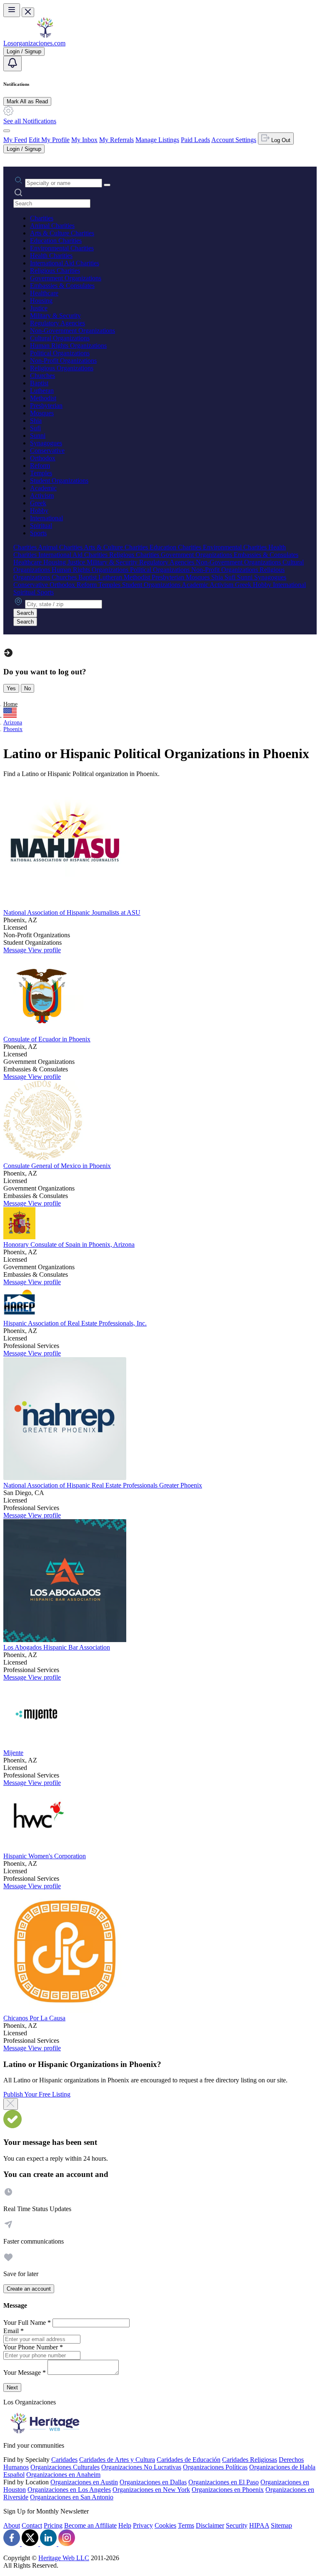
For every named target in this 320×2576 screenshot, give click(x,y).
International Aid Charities (65, 263)
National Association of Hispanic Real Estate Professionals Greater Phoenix (103, 1485)
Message (16, 950)
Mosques (42, 413)
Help (125, 2525)
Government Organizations (66, 278)
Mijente (13, 1753)
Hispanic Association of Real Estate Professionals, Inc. (75, 1323)
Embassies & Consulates (62, 286)
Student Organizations (59, 481)
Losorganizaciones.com (34, 43)
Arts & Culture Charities (62, 233)
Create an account (29, 2289)
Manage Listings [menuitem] (157, 140)
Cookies (165, 2525)
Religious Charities (55, 271)
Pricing (53, 2525)
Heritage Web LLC (64, 2558)
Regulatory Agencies (57, 323)
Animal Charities (52, 226)
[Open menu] (12, 10)
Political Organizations (60, 353)
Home (10, 704)
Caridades (64, 2460)
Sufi (35, 428)
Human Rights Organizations (68, 346)
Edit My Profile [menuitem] (49, 140)
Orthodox (43, 458)
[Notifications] (12, 64)
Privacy (143, 2525)
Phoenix (13, 729)
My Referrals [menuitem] (116, 140)
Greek (38, 503)
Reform (40, 466)
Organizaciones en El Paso (224, 2482)
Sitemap (281, 2525)
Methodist (43, 398)
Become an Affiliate (90, 2525)
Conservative (47, 451)
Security (237, 2525)
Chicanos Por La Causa (34, 2018)
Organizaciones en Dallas (153, 2482)
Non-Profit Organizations (63, 361)
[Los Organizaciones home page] (45, 36)
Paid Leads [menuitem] (195, 140)
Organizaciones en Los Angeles (69, 2490)
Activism (42, 495)
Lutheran (42, 391)
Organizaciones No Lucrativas (141, 2467)
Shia (36, 421)
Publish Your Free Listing (37, 2094)
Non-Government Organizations (72, 331)
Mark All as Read (27, 101)
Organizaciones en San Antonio (72, 2497)
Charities (42, 218)
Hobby (39, 510)
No (27, 688)
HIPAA (259, 2525)
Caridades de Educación (189, 2460)
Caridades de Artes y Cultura (117, 2460)
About (12, 2525)
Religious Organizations (62, 368)
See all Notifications (30, 121)
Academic (43, 488)
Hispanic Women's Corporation (45, 1856)
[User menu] (7, 131)
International (46, 518)
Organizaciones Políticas (215, 2467)
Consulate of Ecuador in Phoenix (47, 1039)
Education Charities (56, 241)
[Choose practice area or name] (107, 185)
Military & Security (55, 316)
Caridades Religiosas (250, 2460)
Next (12, 2388)
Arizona (13, 723)
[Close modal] (11, 2104)
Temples (41, 473)
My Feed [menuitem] (15, 140)
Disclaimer (210, 2525)
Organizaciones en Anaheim (63, 2475)
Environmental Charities (62, 248)
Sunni (38, 436)
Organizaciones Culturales (65, 2467)
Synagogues (46, 443)
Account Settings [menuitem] (234, 140)
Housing (41, 301)
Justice (39, 308)
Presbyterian (46, 406)
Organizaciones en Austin (84, 2482)
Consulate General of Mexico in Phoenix (57, 1166)
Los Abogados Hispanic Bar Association (57, 1647)
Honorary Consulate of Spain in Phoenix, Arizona (69, 1244)
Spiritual (41, 525)
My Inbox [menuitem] (84, 140)
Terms (186, 2525)
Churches (42, 376)
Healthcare (44, 293)
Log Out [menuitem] (280, 140)
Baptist (39, 383)
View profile (44, 950)
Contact (32, 2525)
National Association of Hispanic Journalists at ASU (72, 912)
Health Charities (51, 256)
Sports (38, 533)
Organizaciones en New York (151, 2490)
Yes (11, 688)
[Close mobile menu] (28, 12)
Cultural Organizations (60, 338)
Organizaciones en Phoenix (228, 2490)
